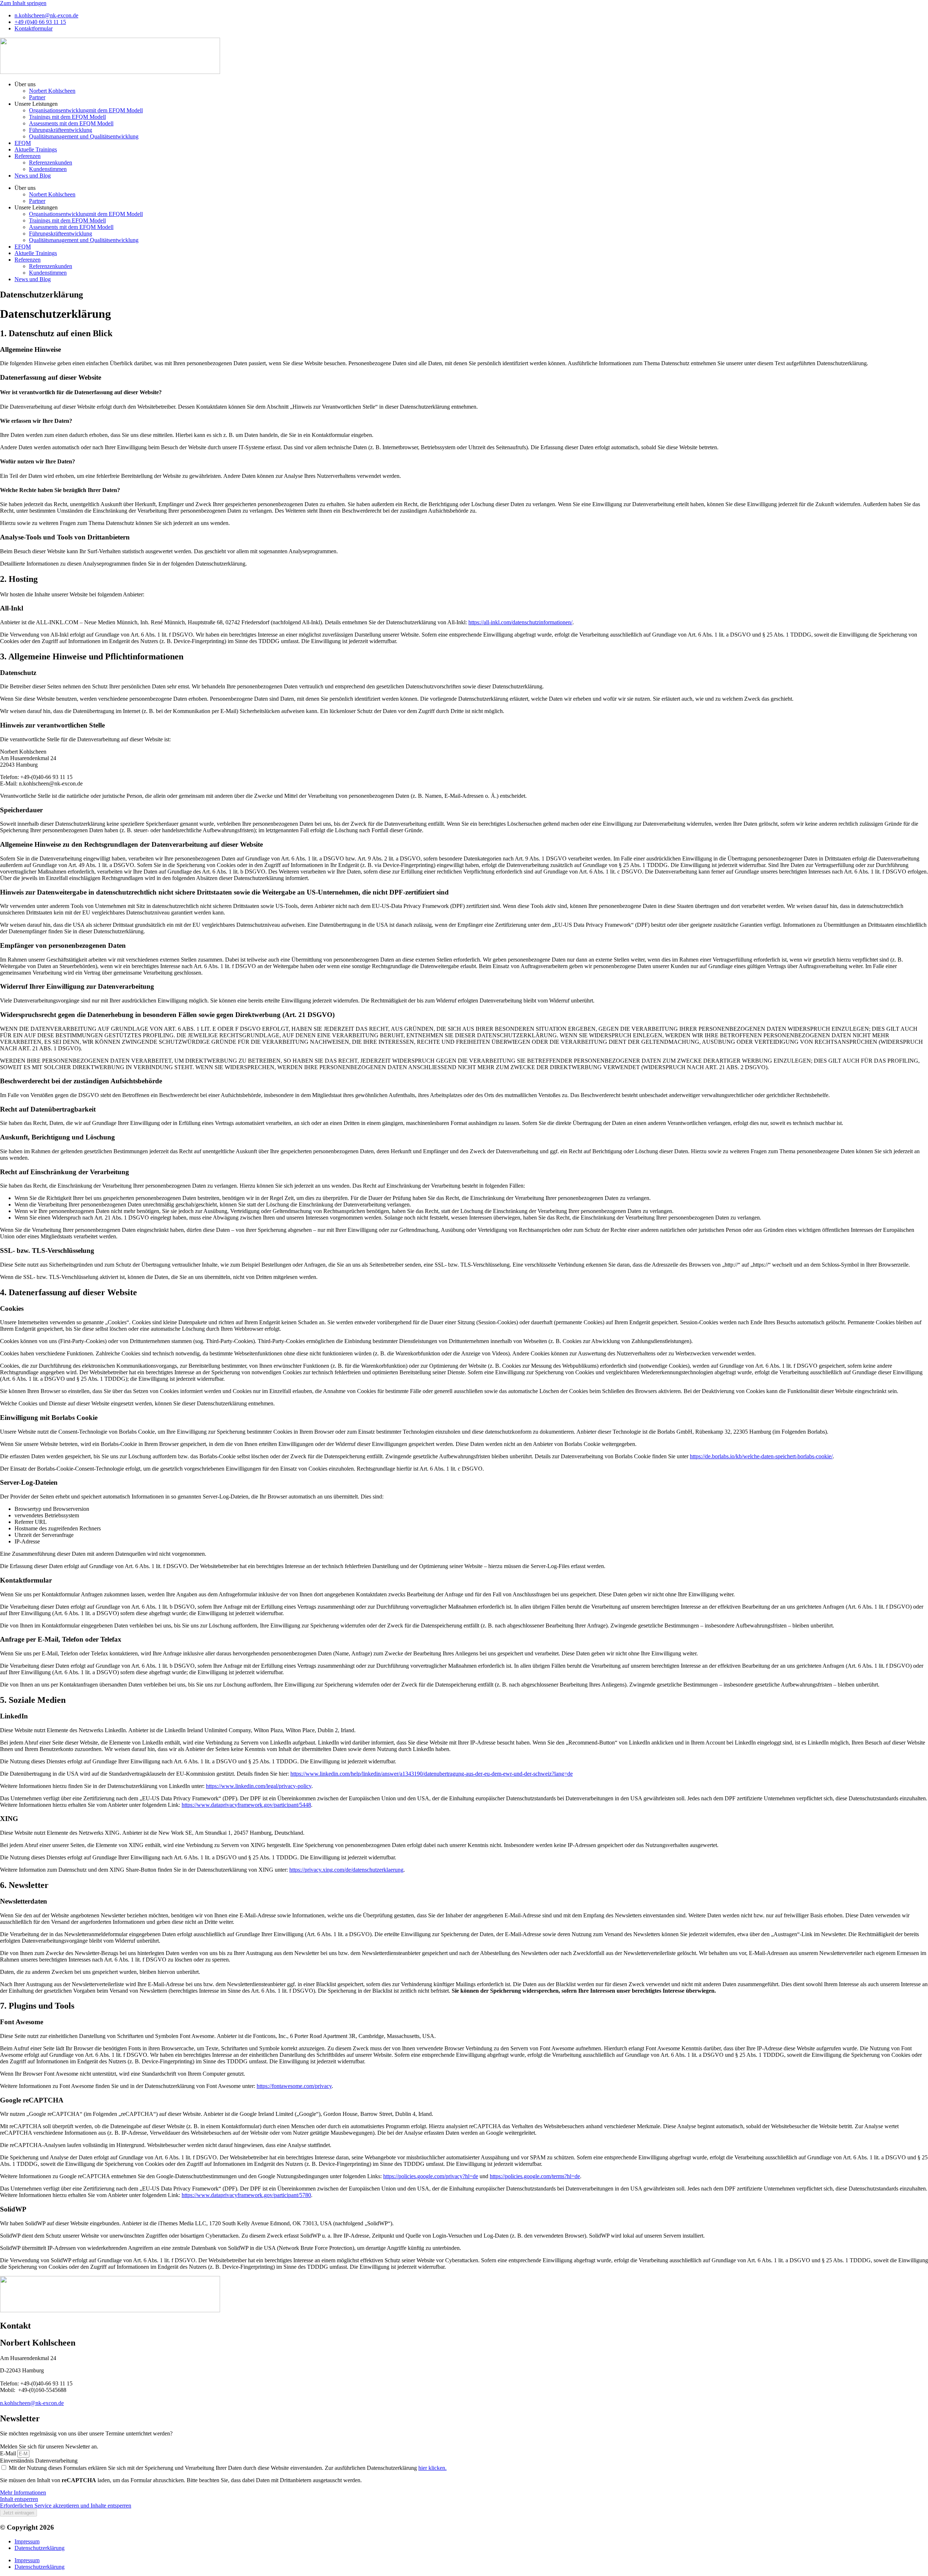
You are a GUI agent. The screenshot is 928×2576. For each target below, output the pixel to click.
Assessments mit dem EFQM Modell (71, 123)
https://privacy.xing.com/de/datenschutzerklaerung (346, 1870)
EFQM (23, 143)
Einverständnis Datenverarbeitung (39, 2461)
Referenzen (28, 156)
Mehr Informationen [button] (23, 2492)
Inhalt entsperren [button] (19, 2499)
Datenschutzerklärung (40, 2548)
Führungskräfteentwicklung (61, 130)
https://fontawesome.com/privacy (294, 2086)
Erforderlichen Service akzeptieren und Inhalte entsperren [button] (66, 2506)
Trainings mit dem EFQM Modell (67, 117)
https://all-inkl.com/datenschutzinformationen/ (520, 622)
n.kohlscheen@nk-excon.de (32, 2403)
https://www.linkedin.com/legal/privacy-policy (259, 1786)
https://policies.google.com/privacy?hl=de (431, 2176)
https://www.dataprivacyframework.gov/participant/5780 (246, 2195)
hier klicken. (432, 2468)
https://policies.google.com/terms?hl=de (535, 2176)
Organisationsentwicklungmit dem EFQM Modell (86, 110)
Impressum (27, 2541)
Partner (37, 97)
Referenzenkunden (51, 162)
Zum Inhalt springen (23, 3)
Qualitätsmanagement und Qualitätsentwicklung (84, 136)
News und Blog (33, 176)
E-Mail (9, 2453)
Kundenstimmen (48, 169)
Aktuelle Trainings (36, 149)
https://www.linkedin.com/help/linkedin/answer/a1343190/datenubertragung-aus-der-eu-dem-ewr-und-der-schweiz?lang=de (432, 1774)
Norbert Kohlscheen (52, 91)
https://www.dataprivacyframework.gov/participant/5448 (246, 1805)
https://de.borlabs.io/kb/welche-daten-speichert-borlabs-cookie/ (761, 1456)
